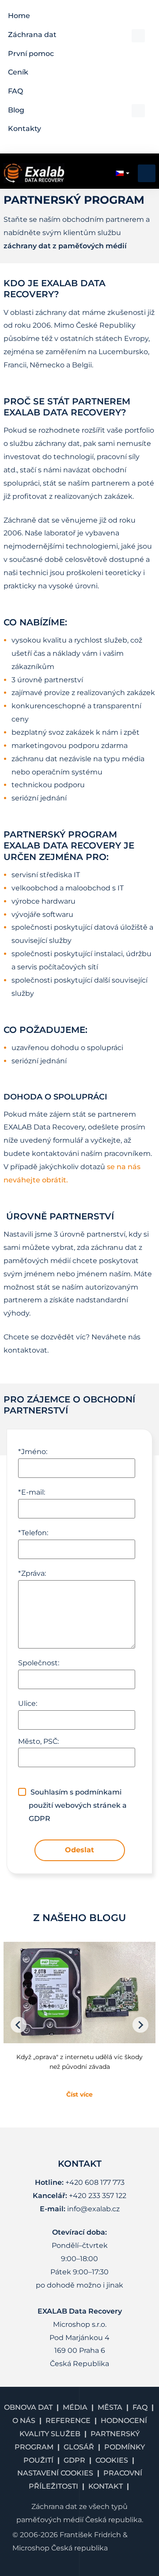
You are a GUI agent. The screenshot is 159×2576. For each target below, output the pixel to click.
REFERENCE (68, 2421)
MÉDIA (75, 2407)
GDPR (74, 2460)
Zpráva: (32, 1573)
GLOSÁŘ (79, 2447)
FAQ (140, 2407)
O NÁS (24, 2421)
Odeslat (79, 1850)
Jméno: (33, 1452)
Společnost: (39, 1663)
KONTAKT (106, 2486)
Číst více (79, 2094)
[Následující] (140, 2025)
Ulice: (28, 1703)
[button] (76, 35)
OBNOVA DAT (28, 2407)
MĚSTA (110, 2407)
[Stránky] (19, 2025)
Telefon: (33, 1533)
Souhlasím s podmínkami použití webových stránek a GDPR (78, 1805)
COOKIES (112, 2460)
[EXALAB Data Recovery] (34, 173)
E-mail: (32, 1492)
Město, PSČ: (38, 1741)
